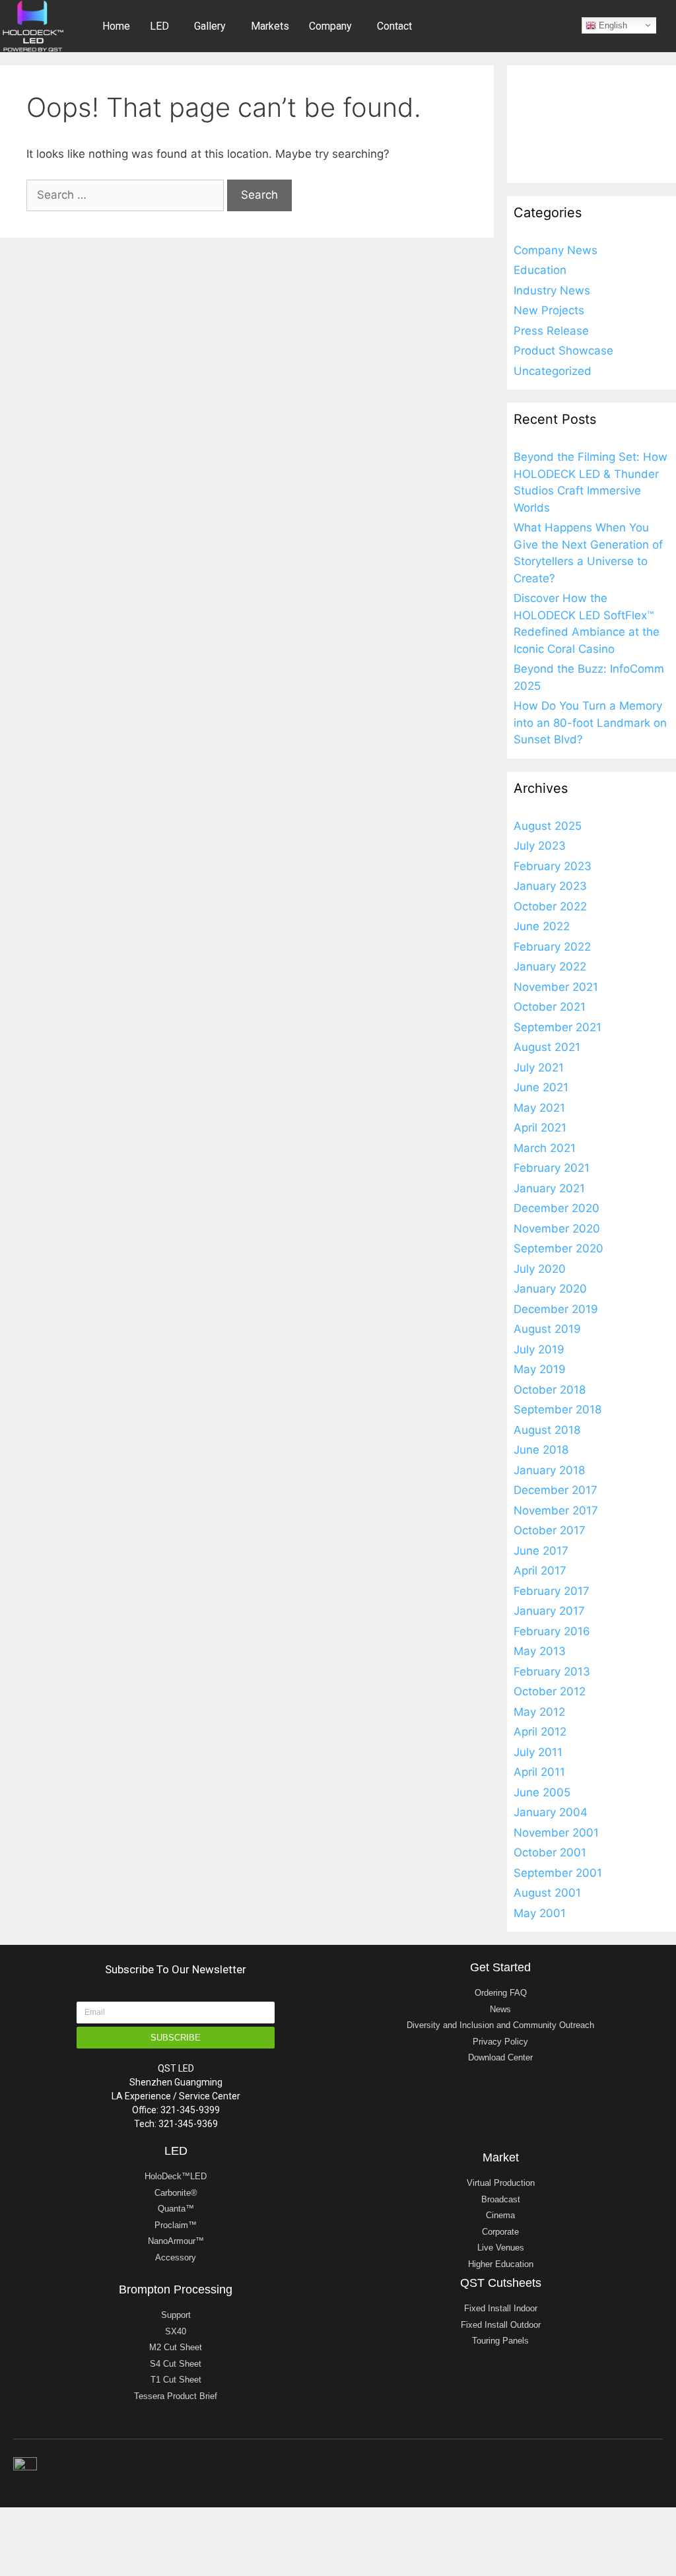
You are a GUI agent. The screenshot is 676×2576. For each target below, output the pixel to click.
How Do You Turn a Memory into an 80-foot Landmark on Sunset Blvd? (590, 723)
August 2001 (547, 1893)
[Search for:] (127, 195)
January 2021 (549, 1188)
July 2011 (538, 1752)
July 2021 (539, 1068)
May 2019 (540, 1369)
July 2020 (540, 1269)
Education (540, 270)
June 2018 (541, 1450)
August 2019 (547, 1329)
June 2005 (542, 1792)
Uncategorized (553, 371)
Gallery (210, 26)
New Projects (549, 310)
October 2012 (550, 1691)
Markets (270, 26)
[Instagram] (601, 2468)
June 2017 (541, 1551)
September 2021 (558, 1027)
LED (159, 26)
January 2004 (551, 1812)
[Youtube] (629, 2468)
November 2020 (557, 1229)
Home (116, 26)
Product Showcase (563, 351)
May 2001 (540, 1913)
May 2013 (540, 1651)
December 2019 (556, 1309)
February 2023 (553, 866)
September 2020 (558, 1248)
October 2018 (550, 1390)
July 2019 (539, 1349)
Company (330, 26)
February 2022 (552, 947)
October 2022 (550, 906)
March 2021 (545, 1148)
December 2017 (556, 1490)
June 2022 (542, 926)
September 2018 (558, 1409)
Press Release (551, 331)
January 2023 (550, 886)
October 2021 (550, 1007)
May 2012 (539, 1712)
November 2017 (556, 1510)
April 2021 (540, 1128)
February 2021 (552, 1168)
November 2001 (556, 1833)
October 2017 (550, 1530)
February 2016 (552, 1631)
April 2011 (539, 1772)
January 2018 (549, 1470)
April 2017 (540, 1571)
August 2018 (547, 1430)
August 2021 (547, 1047)
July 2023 (540, 846)
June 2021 (541, 1087)
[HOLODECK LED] (33, 25)
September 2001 (558, 1873)
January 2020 (550, 1289)
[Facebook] (657, 2468)
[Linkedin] (574, 2468)
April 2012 (540, 1732)
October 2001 (550, 1852)
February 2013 (552, 1672)
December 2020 (557, 1208)
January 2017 (549, 1611)
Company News (556, 250)
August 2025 (548, 826)
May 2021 (539, 1108)
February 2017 (552, 1591)
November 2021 (556, 987)
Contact (394, 26)
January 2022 (550, 966)
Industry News (552, 290)
